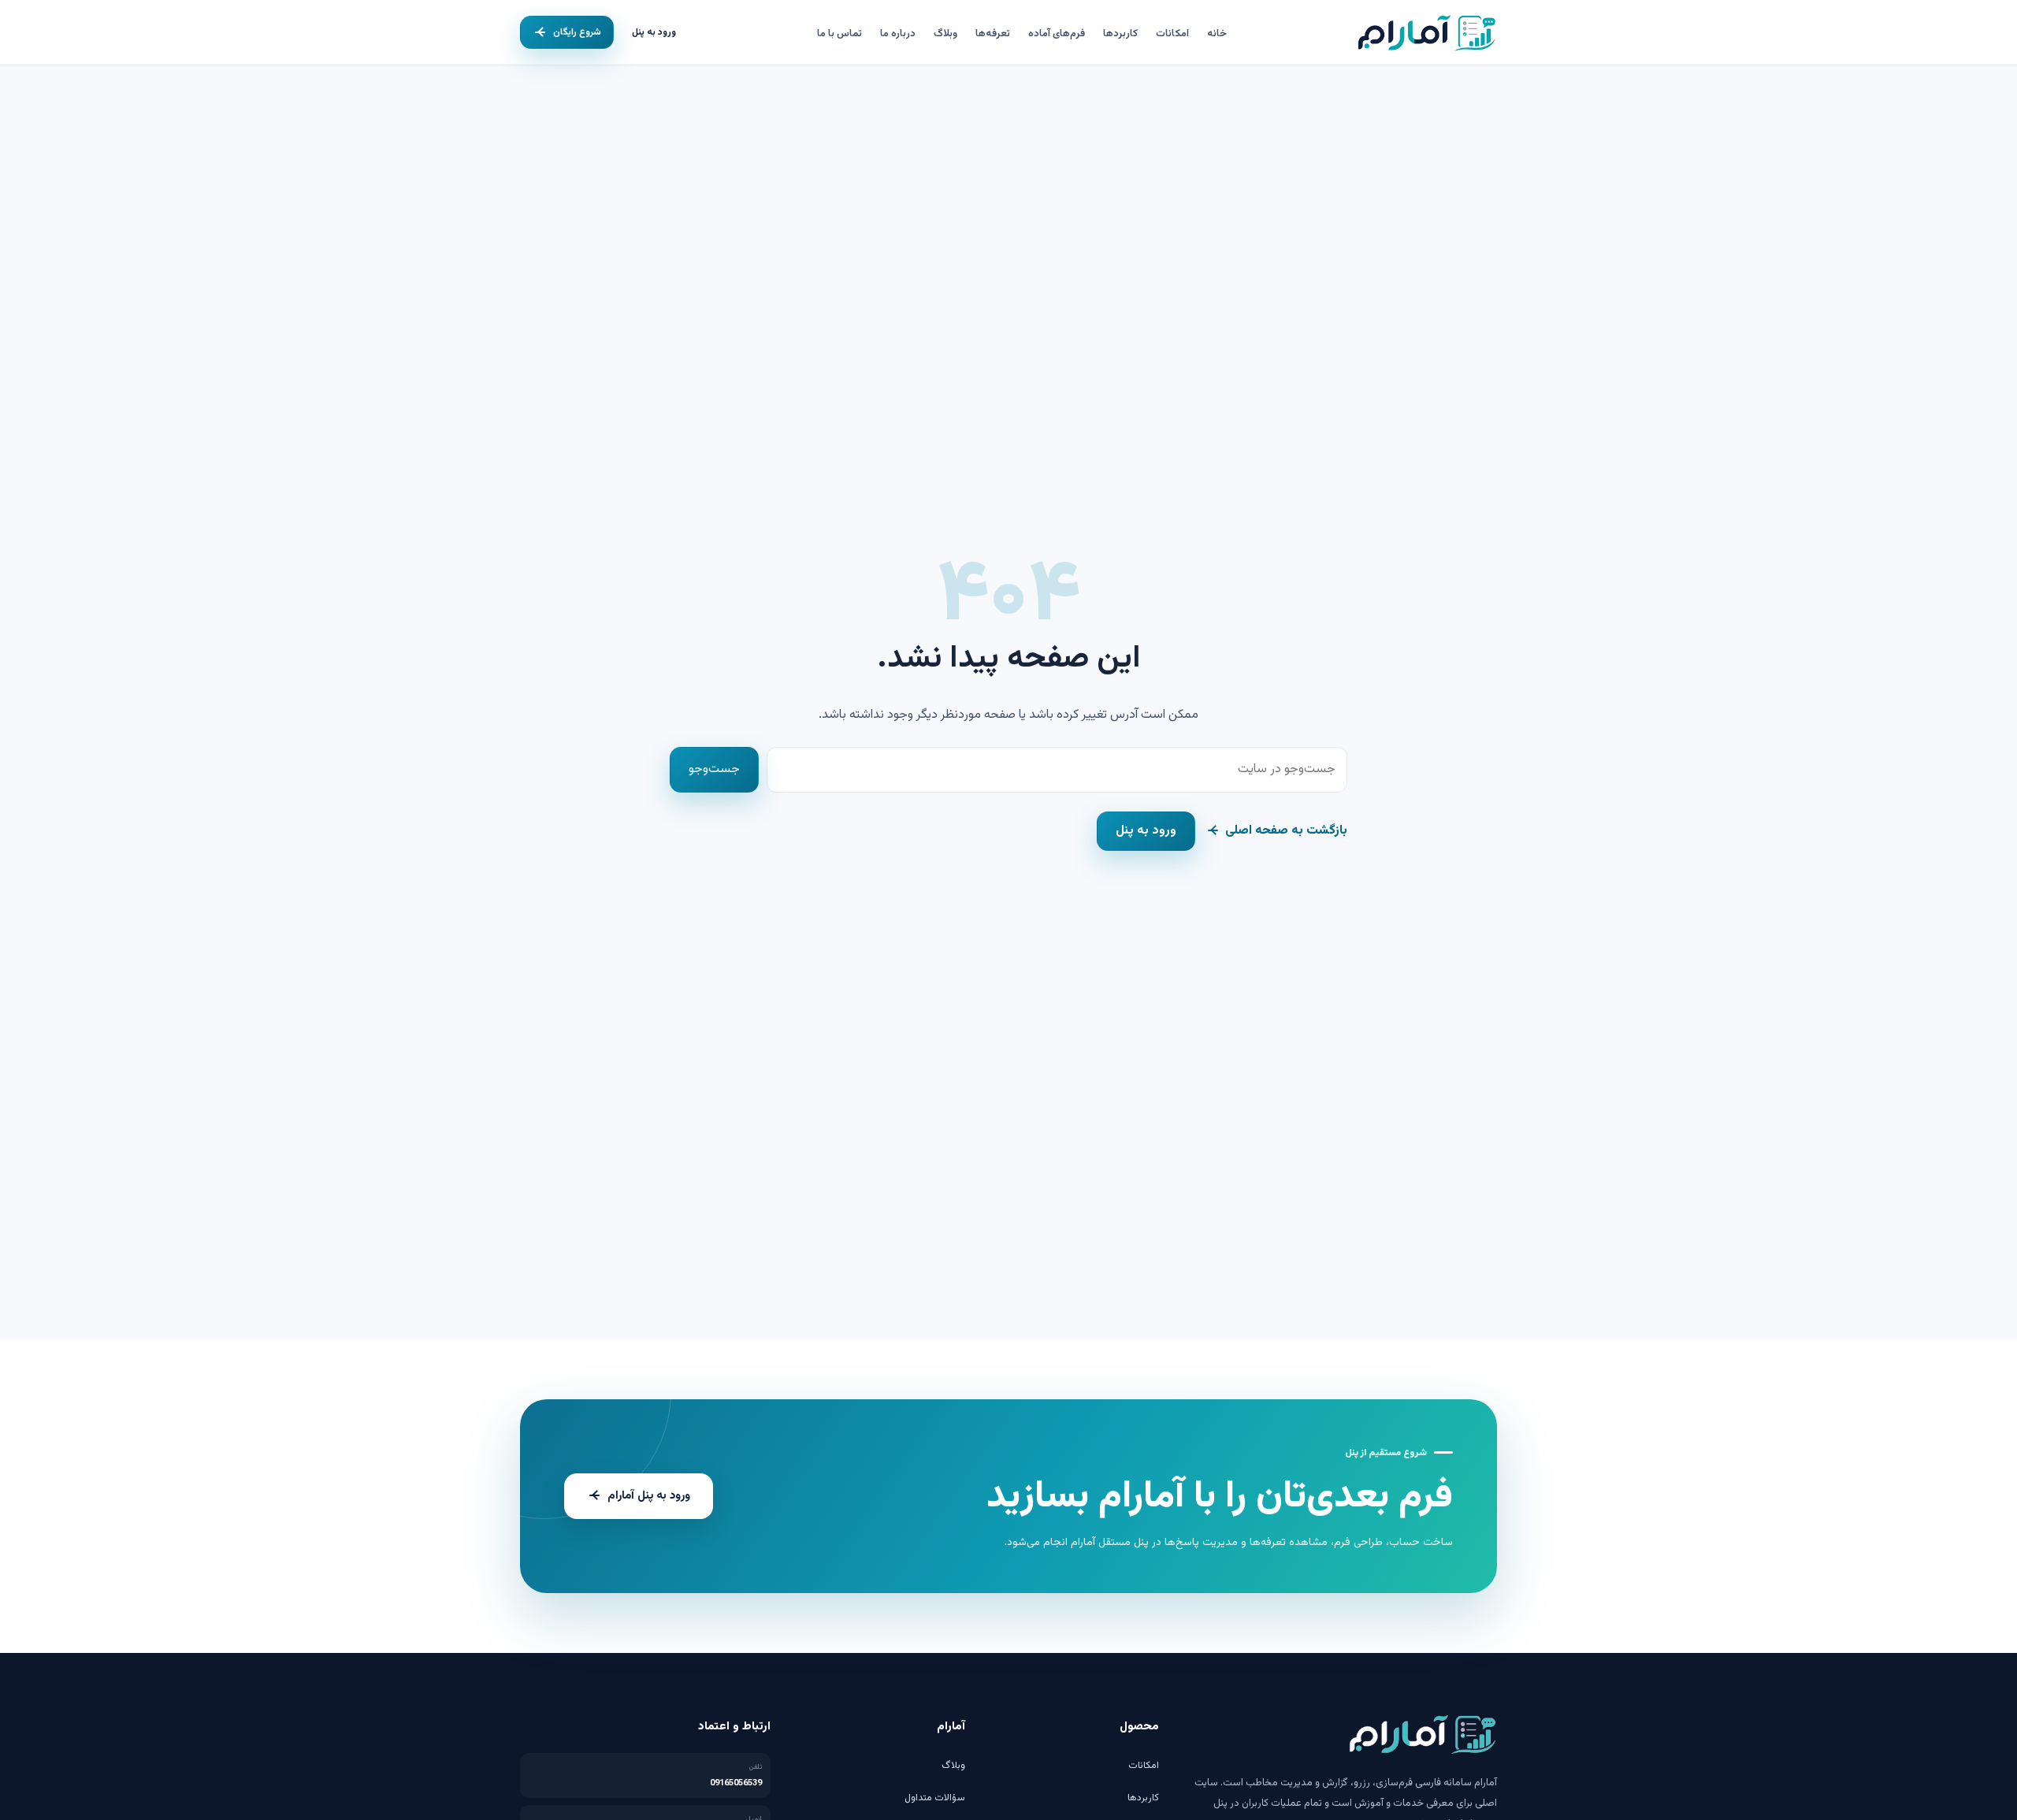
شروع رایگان (577, 32)
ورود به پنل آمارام (649, 1496)
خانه (1217, 34)
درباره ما (898, 34)
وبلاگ (945, 34)
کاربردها (1120, 34)
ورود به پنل (654, 32)
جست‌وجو (714, 769)
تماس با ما (839, 34)
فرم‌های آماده (1057, 34)
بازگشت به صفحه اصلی (1286, 831)
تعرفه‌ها (993, 34)
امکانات (1172, 34)
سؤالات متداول (935, 1798)
